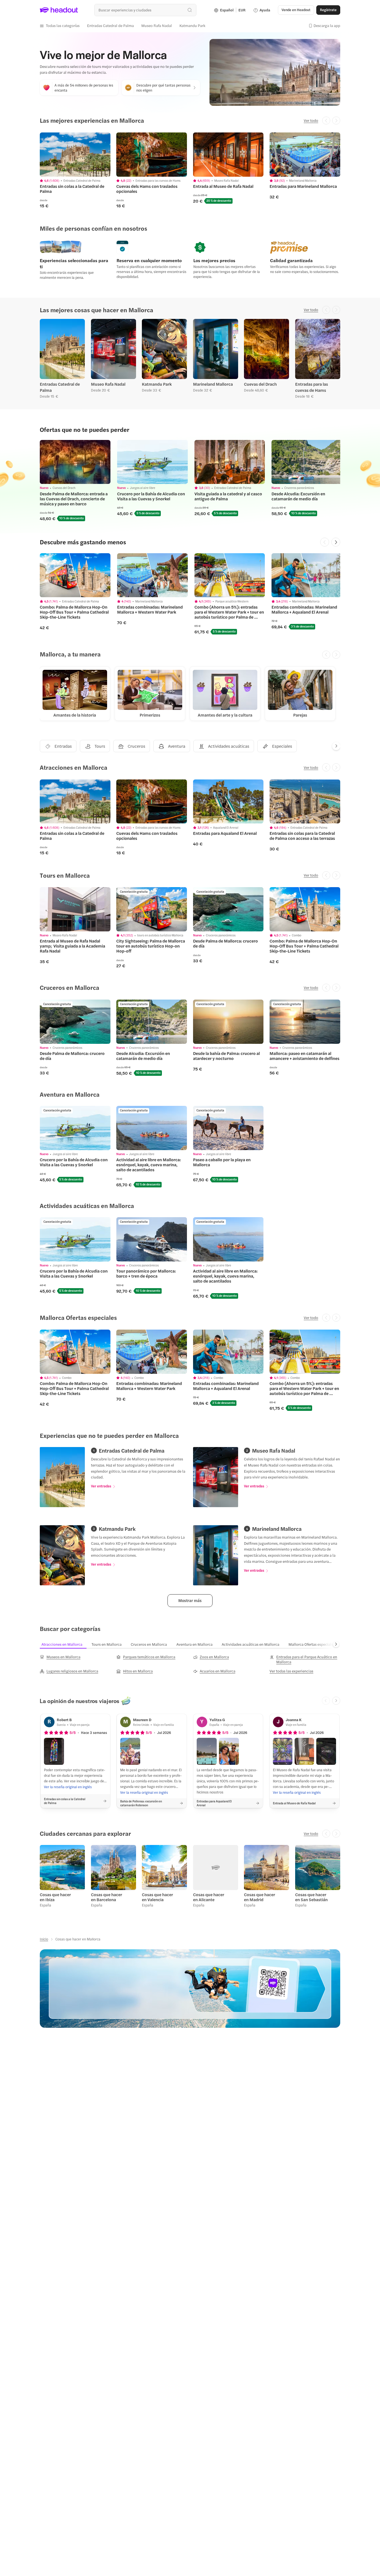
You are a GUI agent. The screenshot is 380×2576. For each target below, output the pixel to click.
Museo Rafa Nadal (108, 384)
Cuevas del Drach (260, 384)
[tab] (65, 1644)
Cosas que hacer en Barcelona (107, 1897)
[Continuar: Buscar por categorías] (336, 1644)
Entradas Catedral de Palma (60, 387)
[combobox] (145, 10)
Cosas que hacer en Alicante (209, 1897)
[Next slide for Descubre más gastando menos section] (336, 542)
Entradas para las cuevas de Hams (312, 387)
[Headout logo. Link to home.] (59, 10)
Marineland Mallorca (213, 384)
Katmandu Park (157, 384)
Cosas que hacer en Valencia (157, 1897)
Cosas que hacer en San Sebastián (311, 1897)
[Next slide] (336, 746)
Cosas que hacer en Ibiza (55, 1897)
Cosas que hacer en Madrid (260, 1897)
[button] (60, 26)
